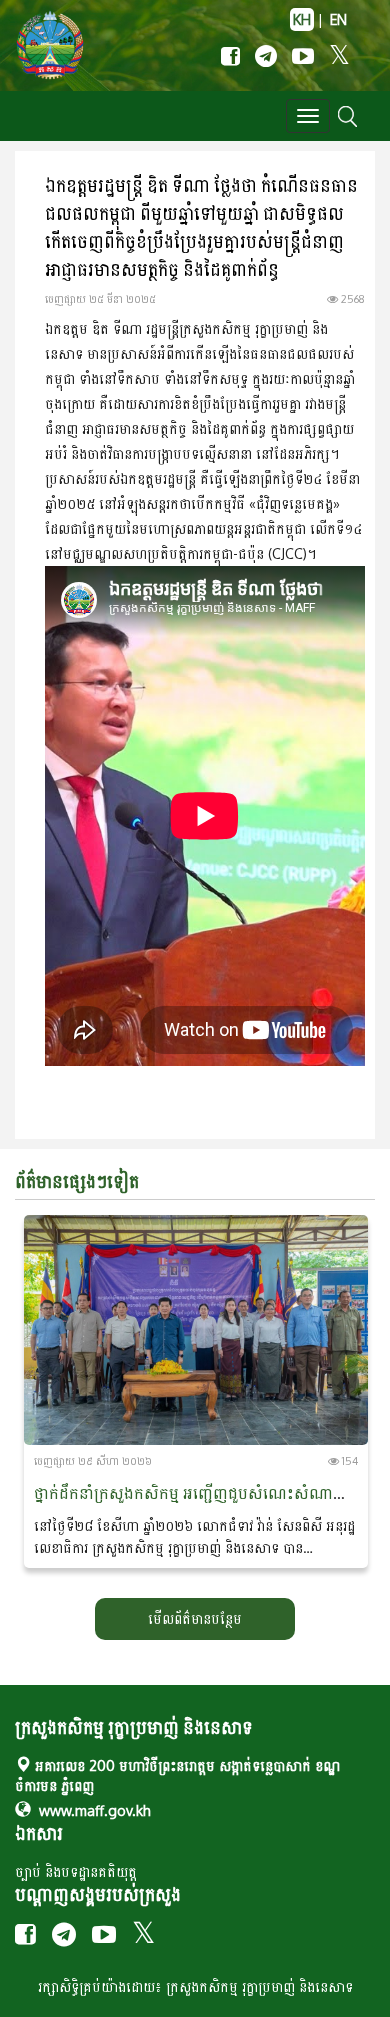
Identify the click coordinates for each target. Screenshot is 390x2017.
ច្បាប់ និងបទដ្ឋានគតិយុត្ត (76, 1871)
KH (302, 19)
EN (338, 19)
